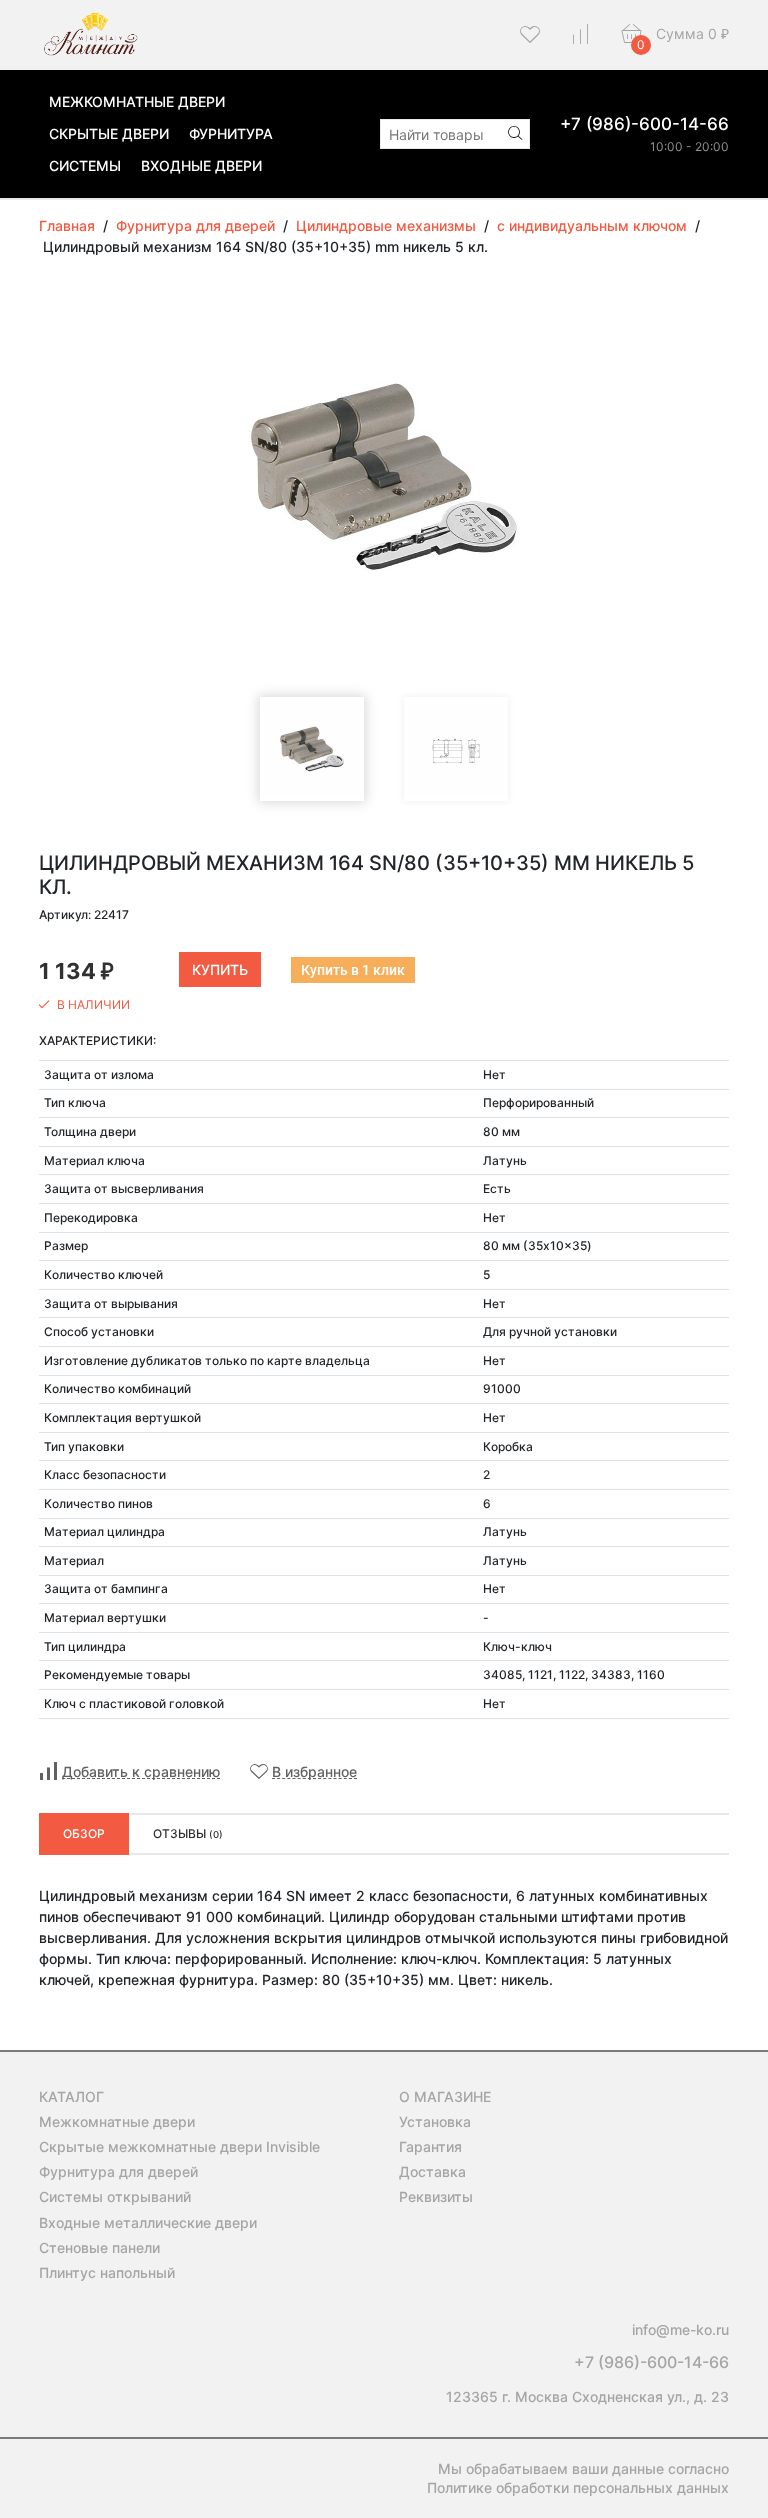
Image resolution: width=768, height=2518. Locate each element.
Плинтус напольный (107, 2272)
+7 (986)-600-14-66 (644, 124)
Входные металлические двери (148, 2222)
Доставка (432, 2171)
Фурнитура (231, 133)
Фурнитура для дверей (118, 2171)
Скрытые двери (109, 133)
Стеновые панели (99, 2247)
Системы (85, 165)
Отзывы (188, 1833)
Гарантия (430, 2146)
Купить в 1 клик (353, 970)
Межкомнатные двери (137, 101)
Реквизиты (436, 2196)
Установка (435, 2121)
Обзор (84, 1833)
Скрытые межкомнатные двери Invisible (179, 2146)
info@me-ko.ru (680, 2329)
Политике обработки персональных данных (578, 2487)
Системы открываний (115, 2196)
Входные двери (201, 165)
